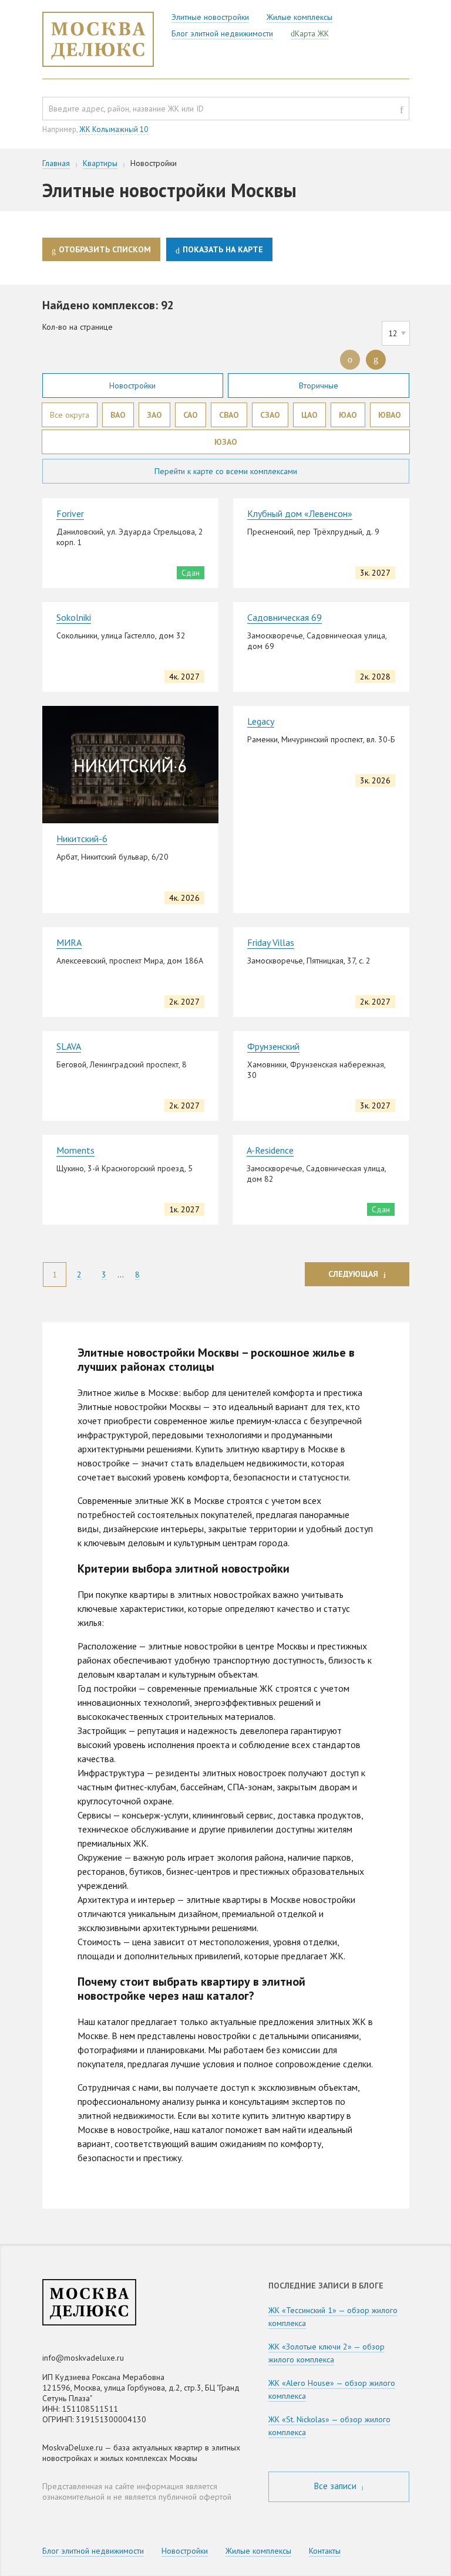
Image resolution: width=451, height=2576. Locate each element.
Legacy (261, 721)
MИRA (69, 942)
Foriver (70, 513)
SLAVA (69, 1046)
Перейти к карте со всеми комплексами (226, 471)
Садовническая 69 (285, 617)
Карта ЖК (312, 33)
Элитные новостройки (210, 17)
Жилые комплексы (299, 17)
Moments (75, 1150)
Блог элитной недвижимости (222, 33)
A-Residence (270, 1150)
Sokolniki (74, 617)
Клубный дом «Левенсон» (300, 513)
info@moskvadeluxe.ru (83, 2358)
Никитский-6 (82, 839)
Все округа (70, 415)
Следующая (353, 1274)
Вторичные (319, 386)
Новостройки (132, 386)
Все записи (336, 2486)
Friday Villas (271, 942)
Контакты (325, 2551)
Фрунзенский (273, 1046)
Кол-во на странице (78, 327)
